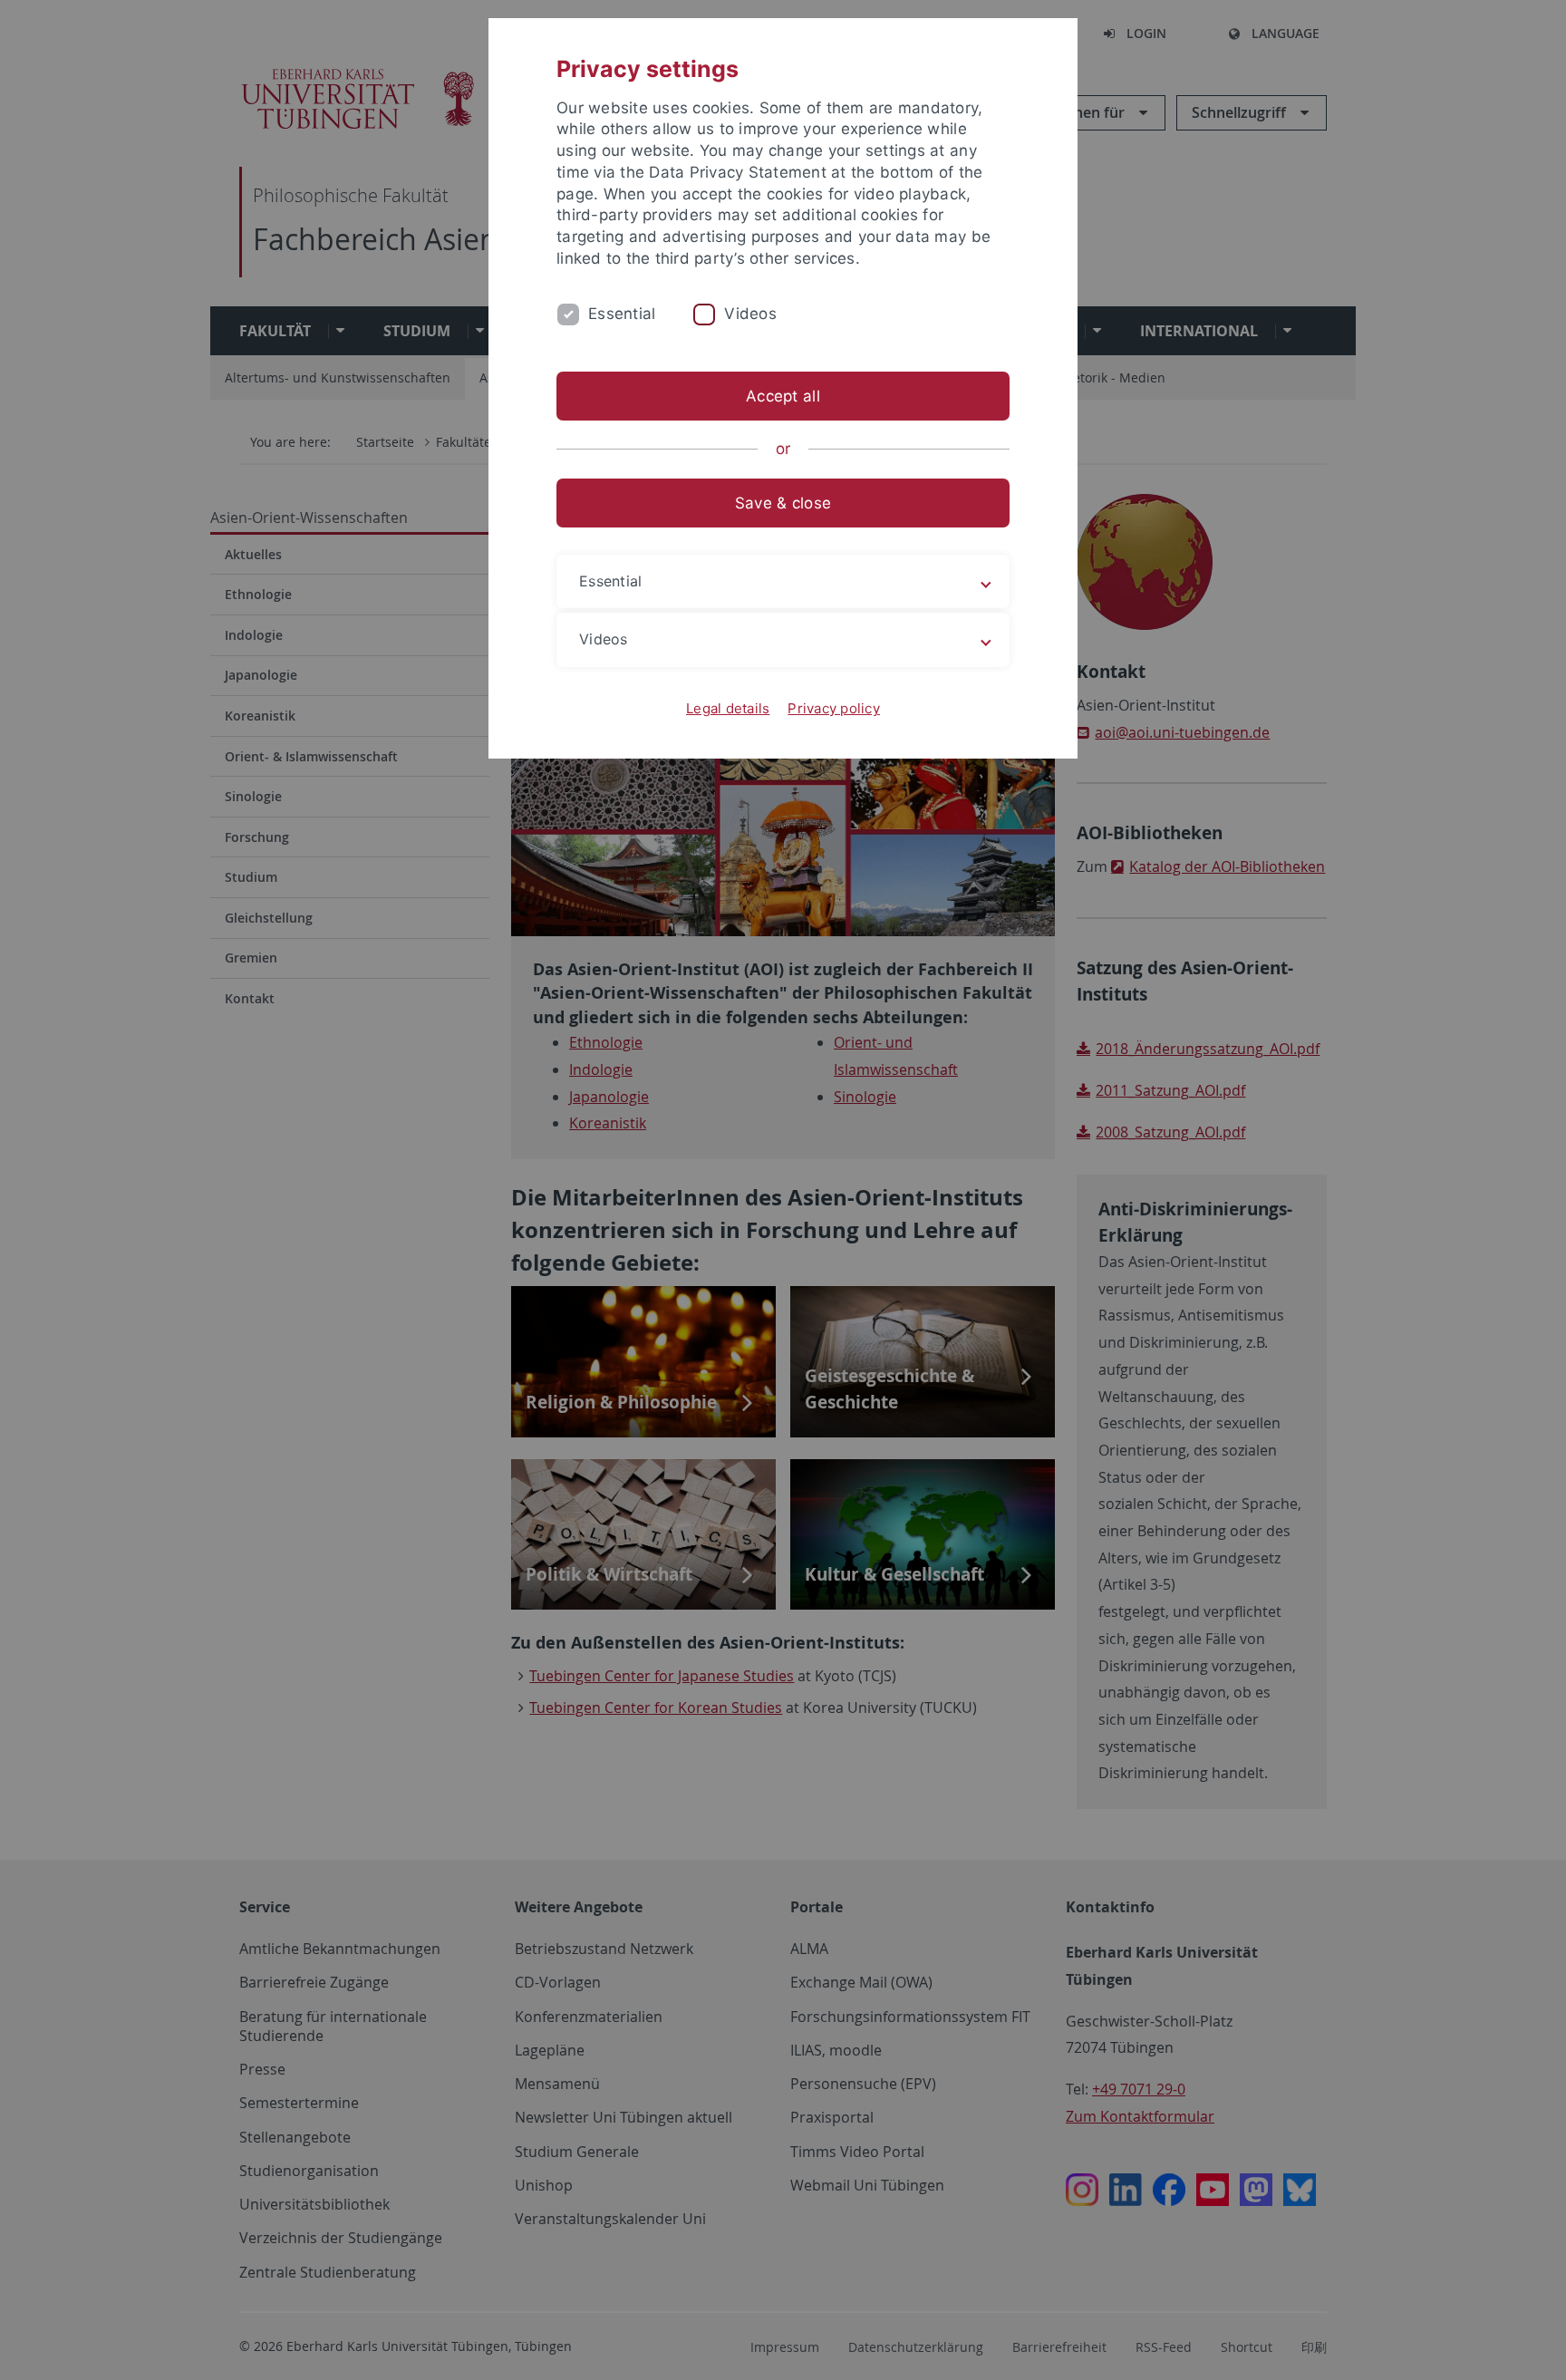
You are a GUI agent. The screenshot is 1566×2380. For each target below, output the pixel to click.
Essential (622, 314)
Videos (750, 314)
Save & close (783, 503)
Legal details (728, 708)
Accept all (783, 396)
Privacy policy (834, 708)
